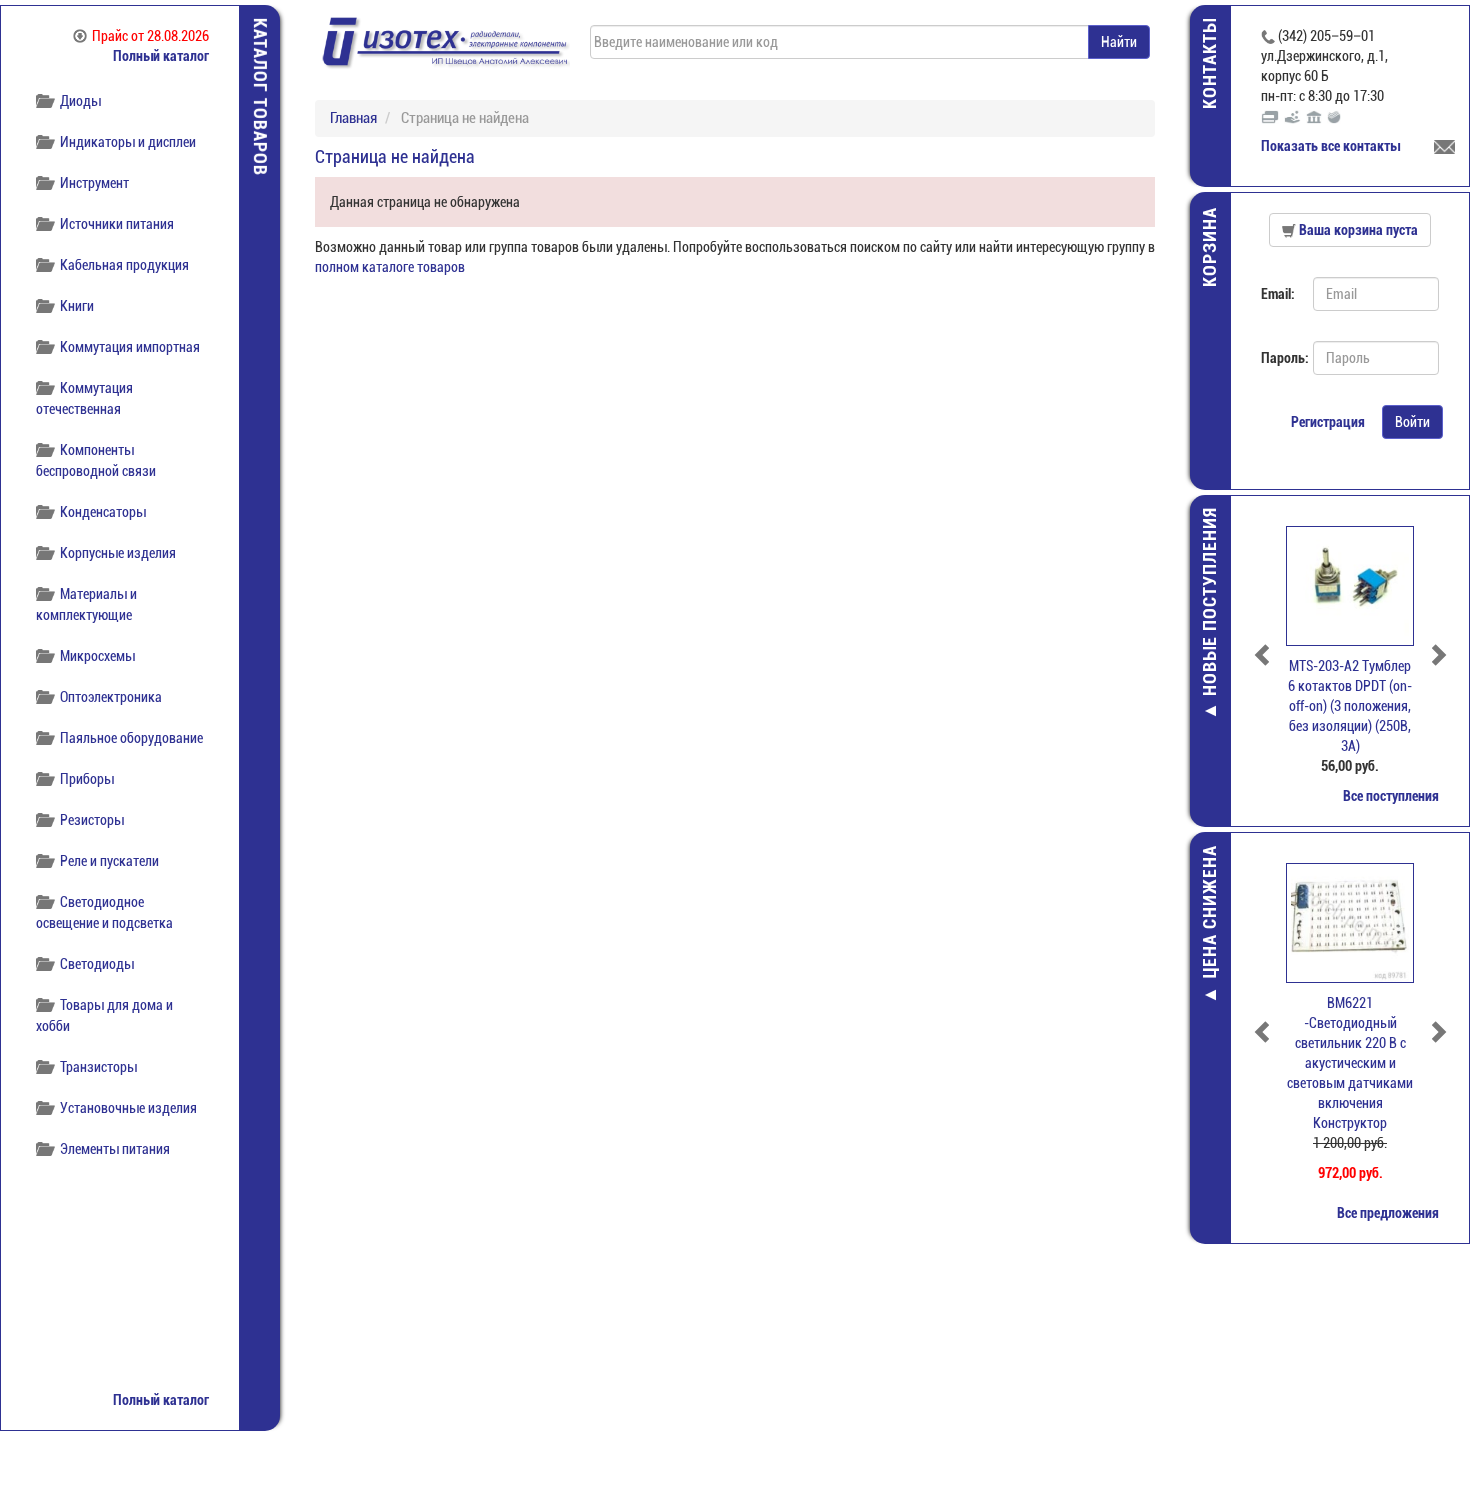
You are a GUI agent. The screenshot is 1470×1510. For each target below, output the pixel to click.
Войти (1412, 422)
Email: (1278, 294)
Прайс (150, 36)
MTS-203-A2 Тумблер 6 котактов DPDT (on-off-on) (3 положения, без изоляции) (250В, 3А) (1350, 706)
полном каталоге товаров (390, 267)
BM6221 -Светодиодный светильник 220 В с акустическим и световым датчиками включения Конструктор (1350, 1063)
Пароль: (1279, 358)
